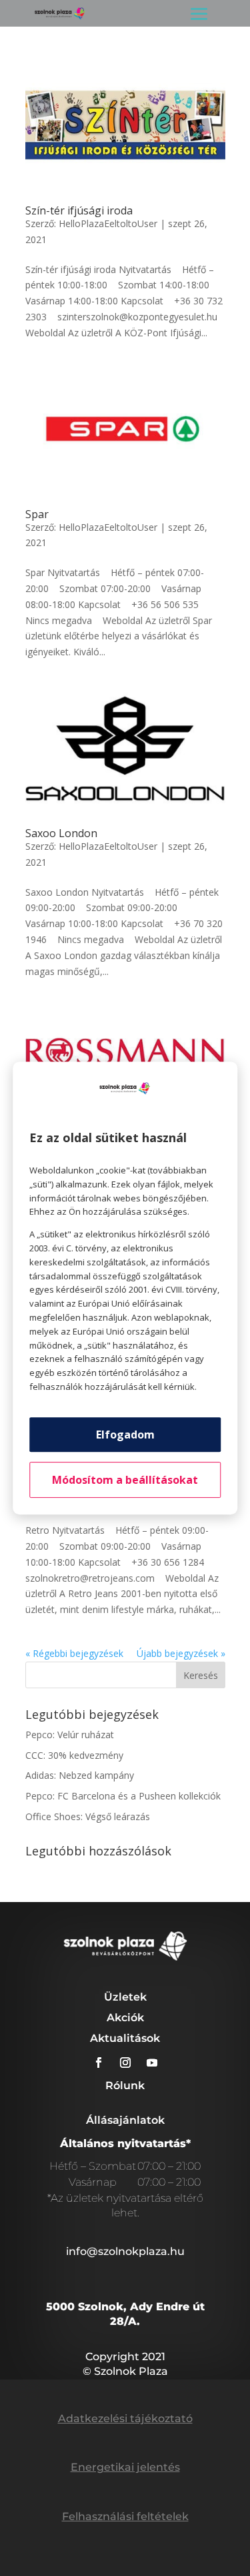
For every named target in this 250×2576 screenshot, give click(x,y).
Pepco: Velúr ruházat (70, 1735)
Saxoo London (61, 833)
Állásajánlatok (125, 2120)
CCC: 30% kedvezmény (74, 1755)
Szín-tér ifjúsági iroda (79, 210)
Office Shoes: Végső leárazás (88, 1816)
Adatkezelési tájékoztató (125, 2418)
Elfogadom (125, 1435)
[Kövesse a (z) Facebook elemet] (99, 2063)
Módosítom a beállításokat (125, 1480)
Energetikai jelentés (125, 2467)
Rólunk (125, 2086)
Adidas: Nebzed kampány (80, 1775)
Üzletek (125, 1997)
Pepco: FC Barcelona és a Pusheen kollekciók (123, 1796)
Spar (37, 514)
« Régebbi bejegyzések (74, 1653)
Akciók (125, 2018)
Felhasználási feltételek (125, 2516)
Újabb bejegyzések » (181, 1653)
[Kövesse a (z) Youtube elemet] (152, 2063)
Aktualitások (125, 2038)
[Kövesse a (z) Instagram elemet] (125, 2063)
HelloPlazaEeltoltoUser (108, 223)
